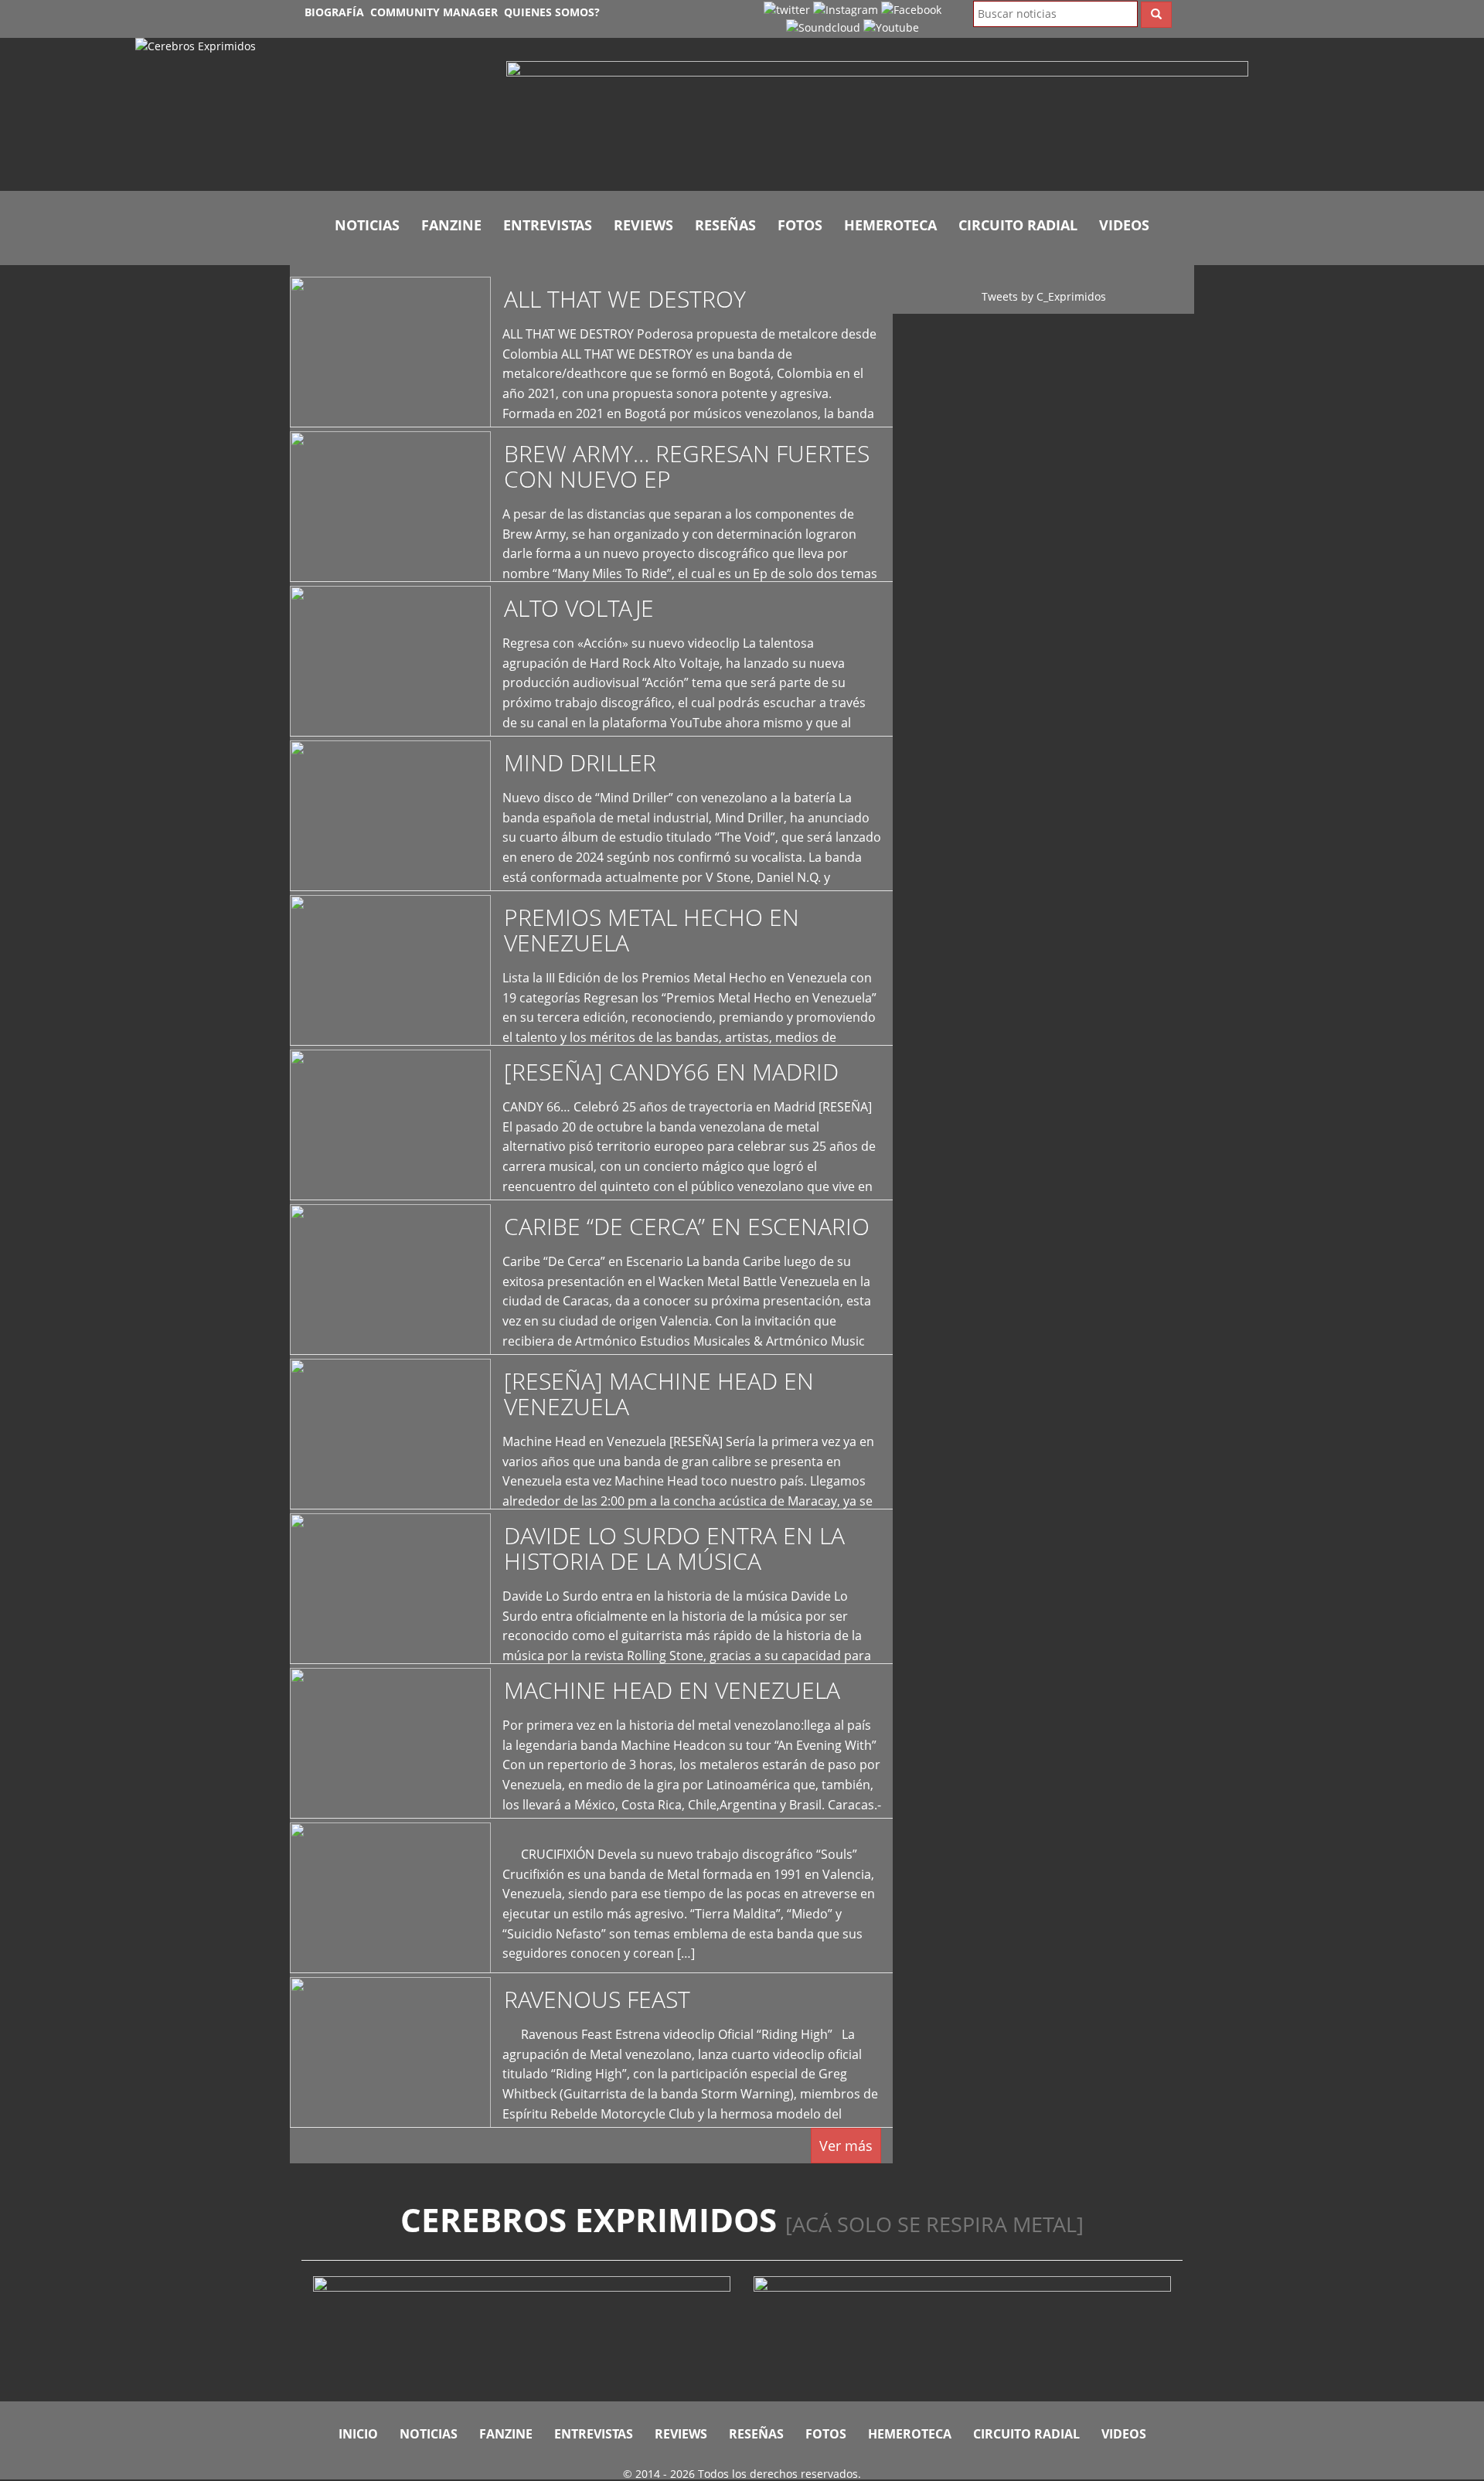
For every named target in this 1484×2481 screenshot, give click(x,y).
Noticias (367, 225)
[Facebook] (911, 9)
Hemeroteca (890, 225)
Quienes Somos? (552, 12)
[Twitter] (787, 9)
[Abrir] (877, 119)
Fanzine (451, 225)
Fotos (800, 225)
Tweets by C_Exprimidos (1044, 296)
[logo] (309, 114)
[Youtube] (891, 27)
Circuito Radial (1018, 225)
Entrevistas (548, 225)
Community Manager (434, 12)
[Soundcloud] (823, 27)
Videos (1124, 225)
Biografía (334, 12)
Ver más (846, 2146)
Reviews (643, 225)
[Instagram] (846, 9)
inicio (358, 2434)
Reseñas (725, 225)
